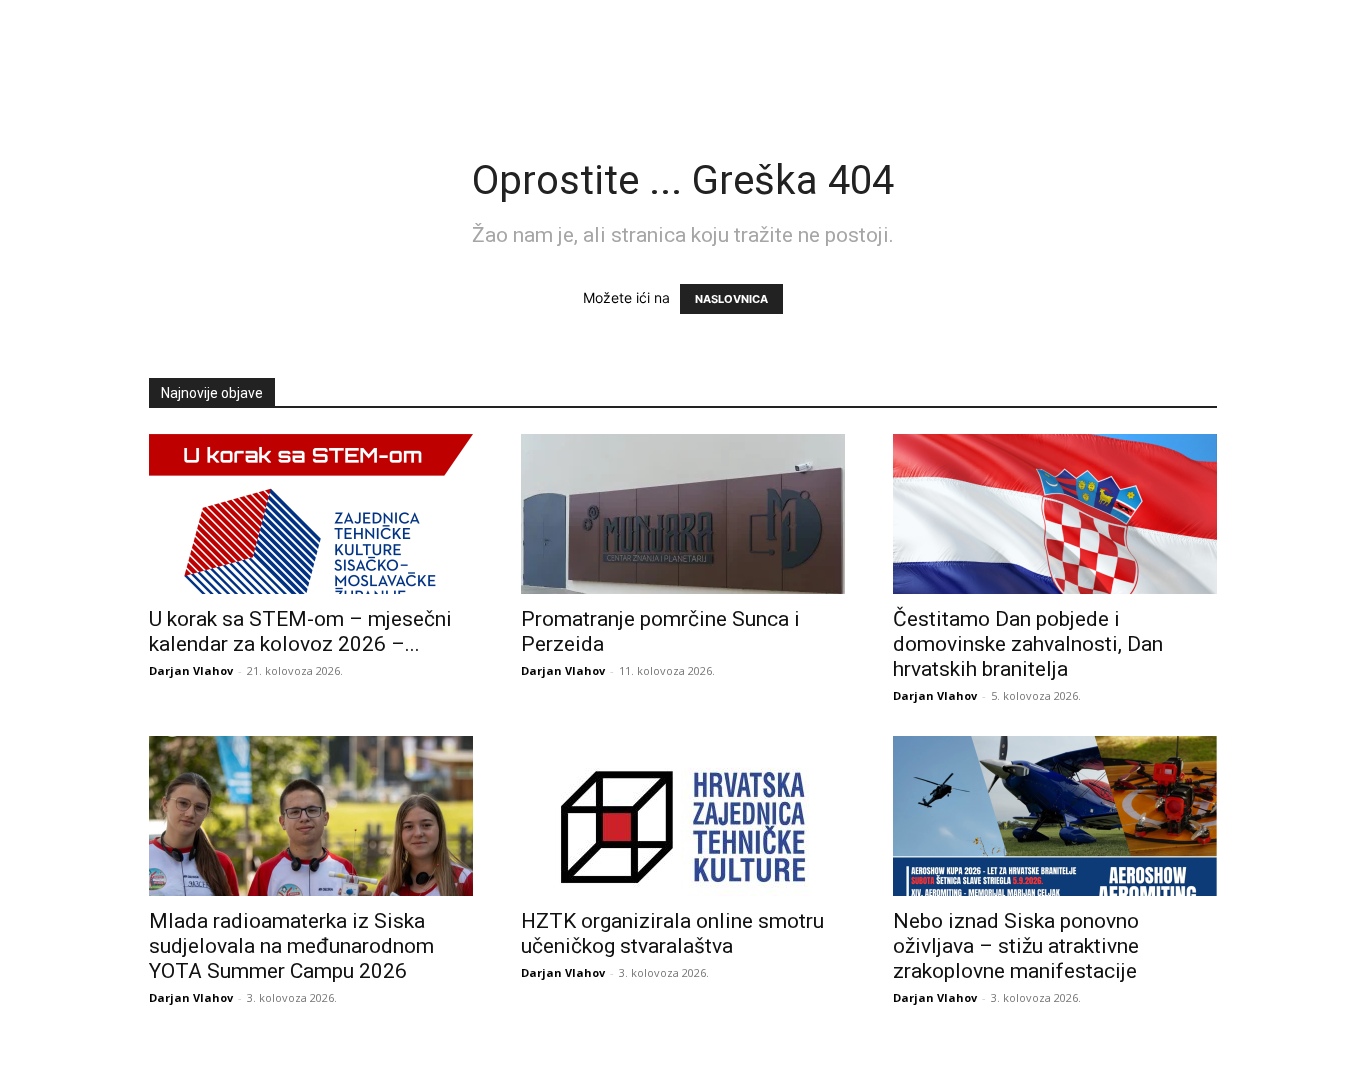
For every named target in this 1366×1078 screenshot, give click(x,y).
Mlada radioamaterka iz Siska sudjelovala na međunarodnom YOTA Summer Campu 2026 (291, 946)
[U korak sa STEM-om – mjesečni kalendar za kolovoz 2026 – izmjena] (311, 514)
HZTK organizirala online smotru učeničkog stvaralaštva (672, 933)
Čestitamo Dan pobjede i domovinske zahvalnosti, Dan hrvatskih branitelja (1028, 644)
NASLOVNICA (731, 299)
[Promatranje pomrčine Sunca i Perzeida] (683, 514)
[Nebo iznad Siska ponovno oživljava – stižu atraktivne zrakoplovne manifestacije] (1055, 816)
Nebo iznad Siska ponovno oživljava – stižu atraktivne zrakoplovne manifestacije (1016, 946)
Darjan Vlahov (191, 670)
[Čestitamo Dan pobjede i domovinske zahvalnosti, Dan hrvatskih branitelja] (1055, 514)
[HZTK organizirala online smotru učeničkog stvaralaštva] (683, 816)
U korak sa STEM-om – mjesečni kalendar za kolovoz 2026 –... (300, 631)
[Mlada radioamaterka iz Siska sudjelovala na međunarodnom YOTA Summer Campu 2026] (311, 816)
